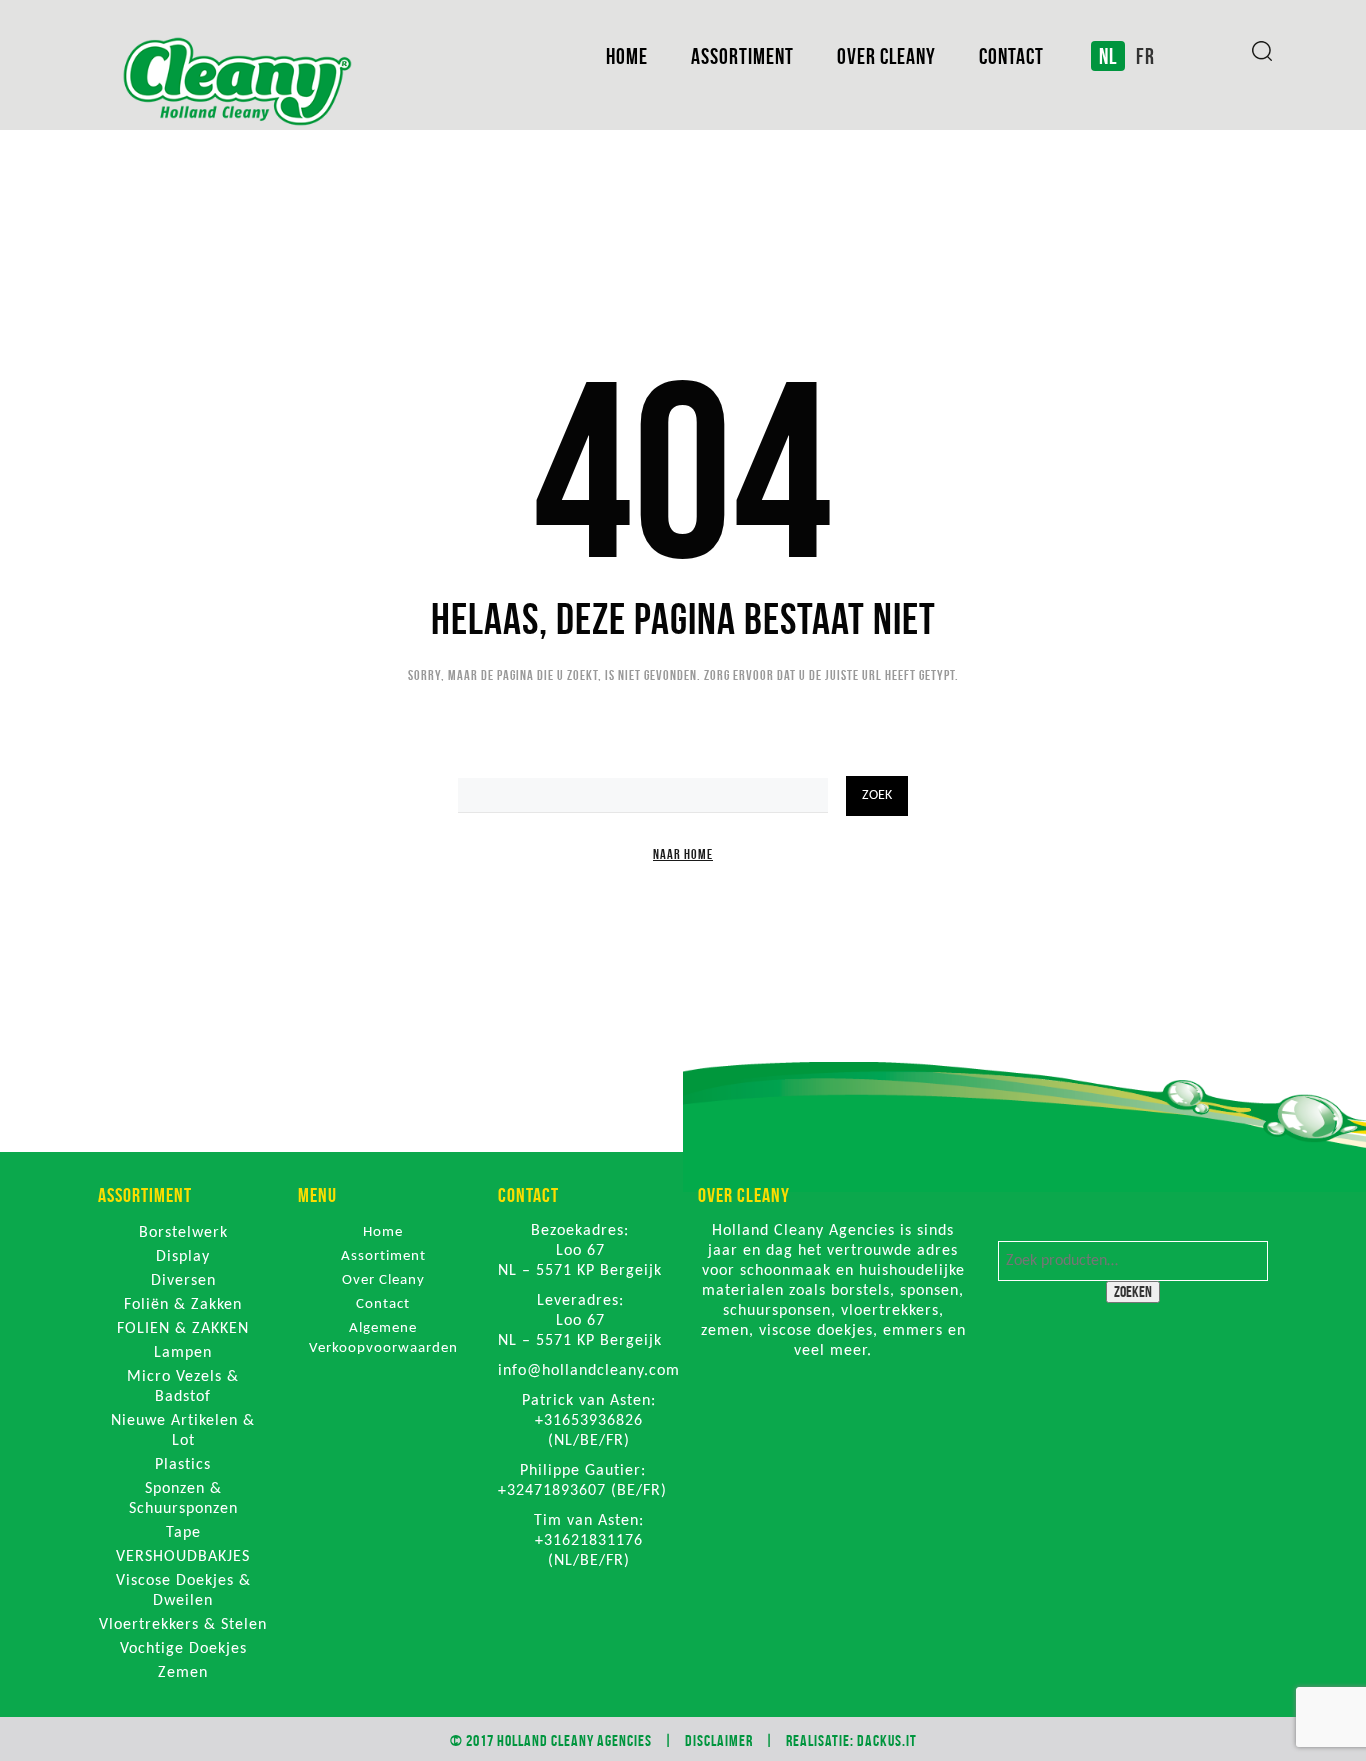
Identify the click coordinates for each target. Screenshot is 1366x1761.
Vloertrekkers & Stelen (183, 1625)
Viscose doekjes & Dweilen (183, 1591)
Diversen (183, 1281)
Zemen (183, 1673)
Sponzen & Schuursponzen (183, 1499)
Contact (1011, 56)
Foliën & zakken (183, 1305)
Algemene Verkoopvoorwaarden (383, 1338)
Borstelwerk (183, 1233)
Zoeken (1133, 1291)
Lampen (183, 1353)
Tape (183, 1533)
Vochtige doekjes (183, 1649)
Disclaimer (719, 1740)
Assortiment (742, 56)
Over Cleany (886, 56)
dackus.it (887, 1740)
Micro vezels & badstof (183, 1387)
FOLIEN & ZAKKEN (183, 1329)
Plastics (183, 1465)
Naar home (683, 854)
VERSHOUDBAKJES (183, 1557)
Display (183, 1257)
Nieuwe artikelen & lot (183, 1431)
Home (627, 56)
